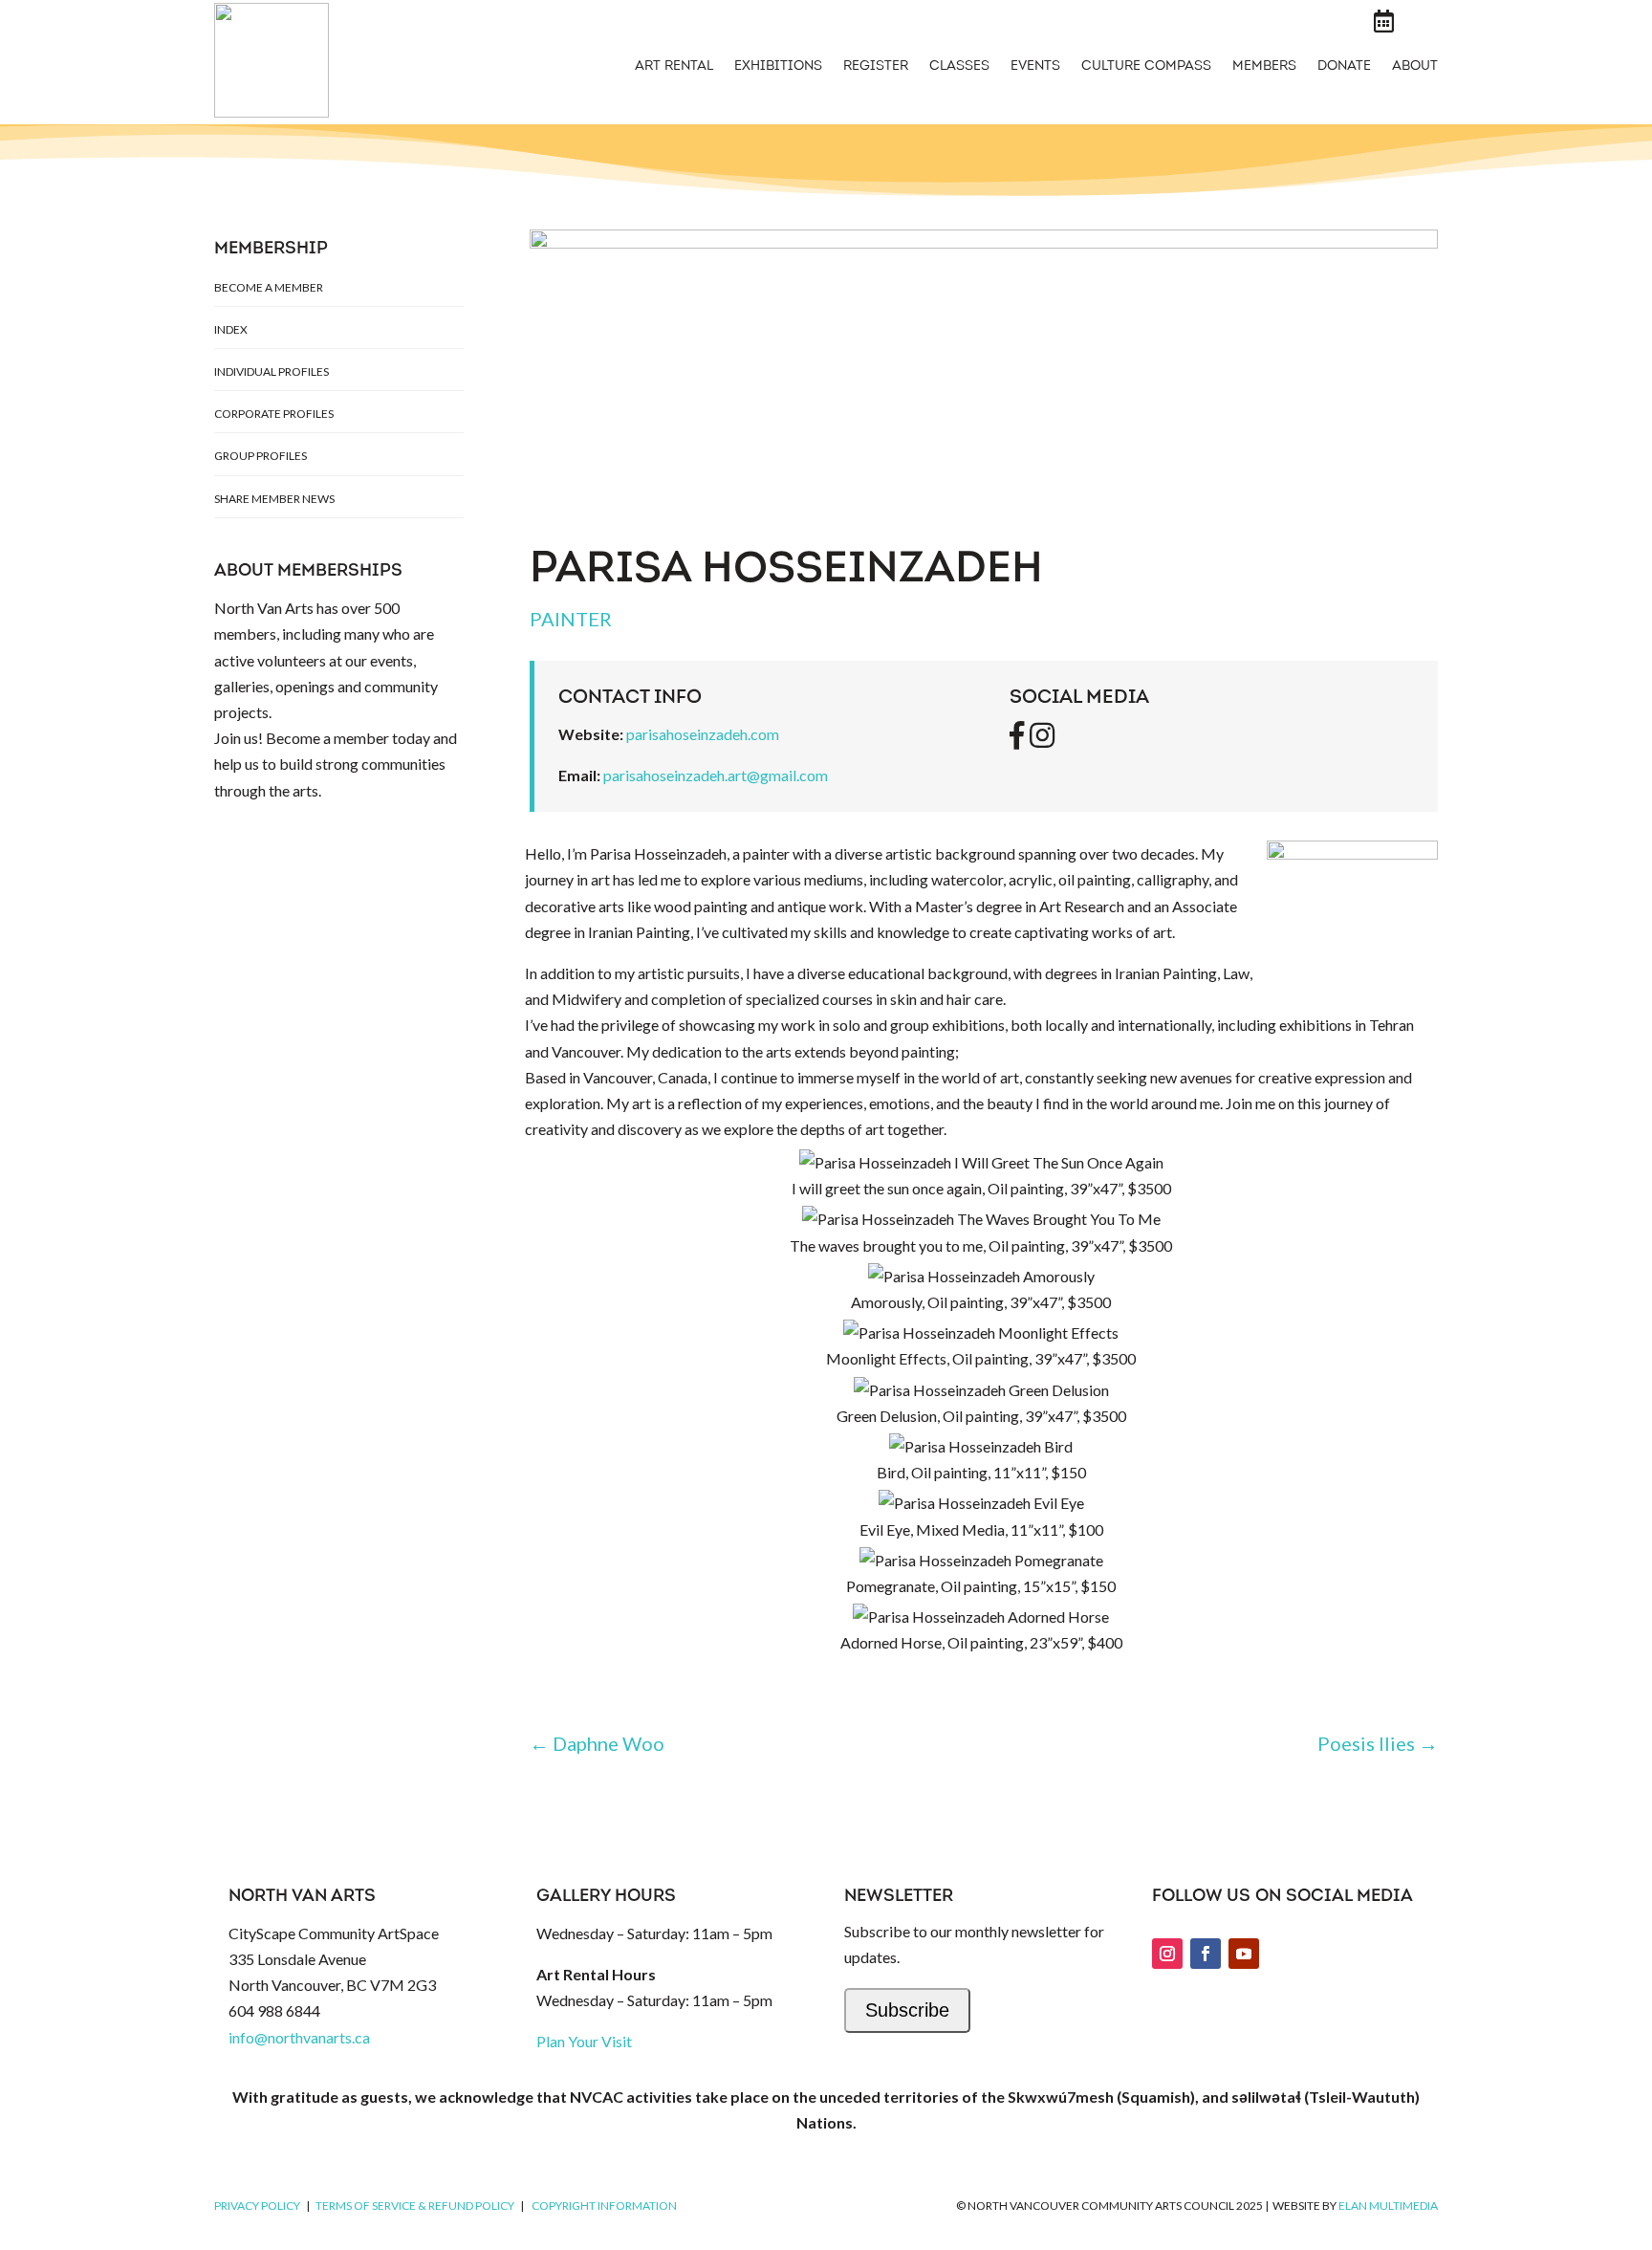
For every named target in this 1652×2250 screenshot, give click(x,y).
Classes (959, 67)
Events (1035, 67)
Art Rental (674, 67)
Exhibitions (778, 67)
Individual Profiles (272, 371)
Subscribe (907, 2010)
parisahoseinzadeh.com (703, 734)
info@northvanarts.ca (299, 2037)
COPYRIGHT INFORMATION (604, 2206)
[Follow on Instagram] (1167, 1954)
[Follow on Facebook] (1206, 1954)
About (1415, 67)
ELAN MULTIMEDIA (1388, 2206)
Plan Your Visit (584, 2041)
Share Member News (274, 499)
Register (876, 67)
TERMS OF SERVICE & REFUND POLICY (415, 2206)
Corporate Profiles (274, 414)
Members (1264, 67)
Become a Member (269, 287)
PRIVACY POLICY (257, 2206)
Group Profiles (261, 456)
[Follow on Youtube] (1244, 1954)
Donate (1344, 67)
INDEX (231, 329)
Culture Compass (1146, 67)
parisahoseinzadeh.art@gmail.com (716, 775)
